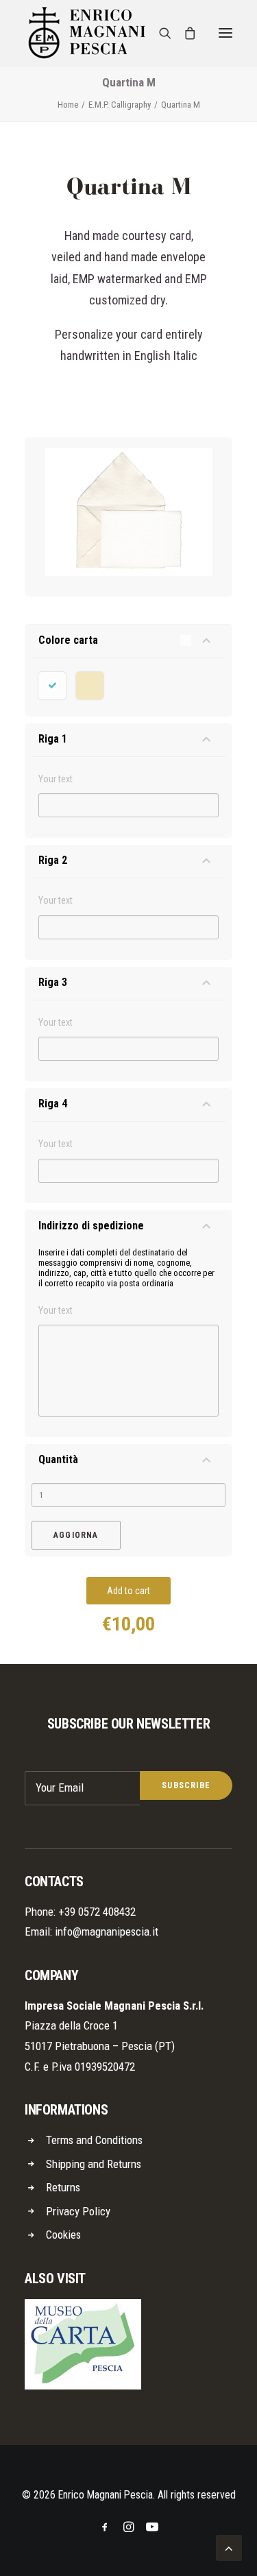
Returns (63, 2187)
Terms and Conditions (94, 2140)
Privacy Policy (78, 2211)
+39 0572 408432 (97, 1912)
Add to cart (128, 1591)
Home (68, 105)
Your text (56, 779)
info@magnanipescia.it (107, 1931)
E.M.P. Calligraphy (120, 105)
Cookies (63, 2235)
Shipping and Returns (94, 2164)
